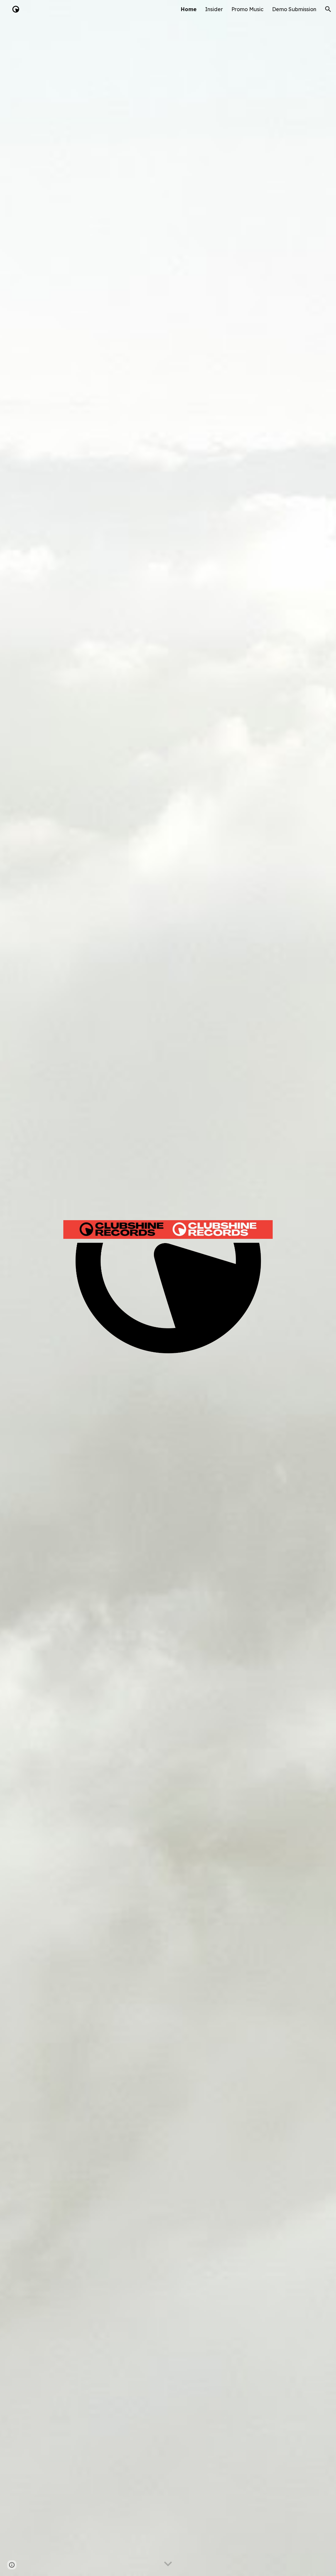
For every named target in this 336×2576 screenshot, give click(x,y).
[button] (328, 9)
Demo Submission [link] (294, 9)
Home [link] (189, 9)
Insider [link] (214, 9)
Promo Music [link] (247, 9)
